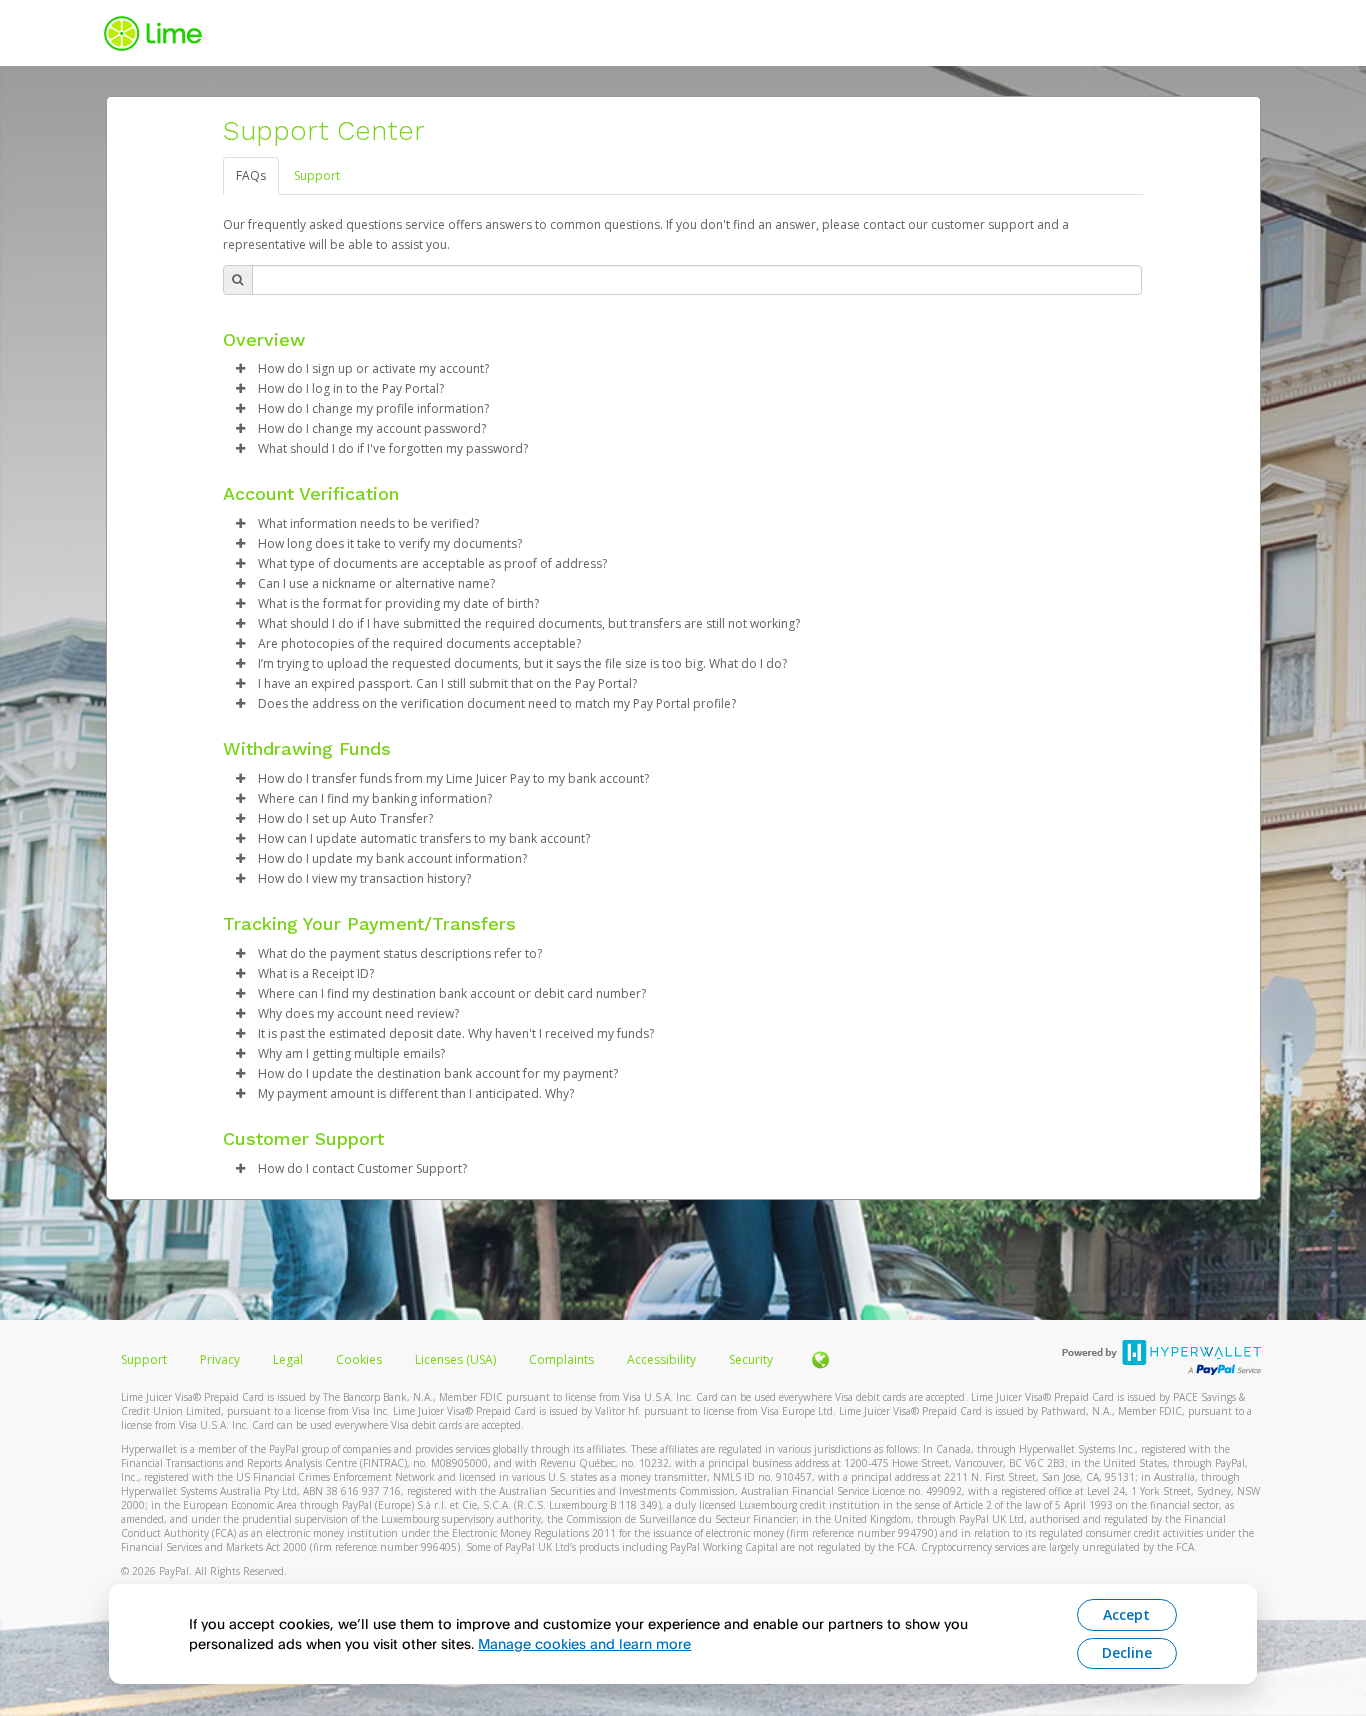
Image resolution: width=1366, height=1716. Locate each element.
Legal (288, 1359)
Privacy (220, 1359)
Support (317, 175)
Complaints (563, 1359)
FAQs (251, 175)
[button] (241, 369)
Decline (1127, 1652)
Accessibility (661, 1359)
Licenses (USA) (457, 1359)
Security (751, 1359)
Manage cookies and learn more (584, 1643)
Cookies (359, 1359)
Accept (1126, 1614)
